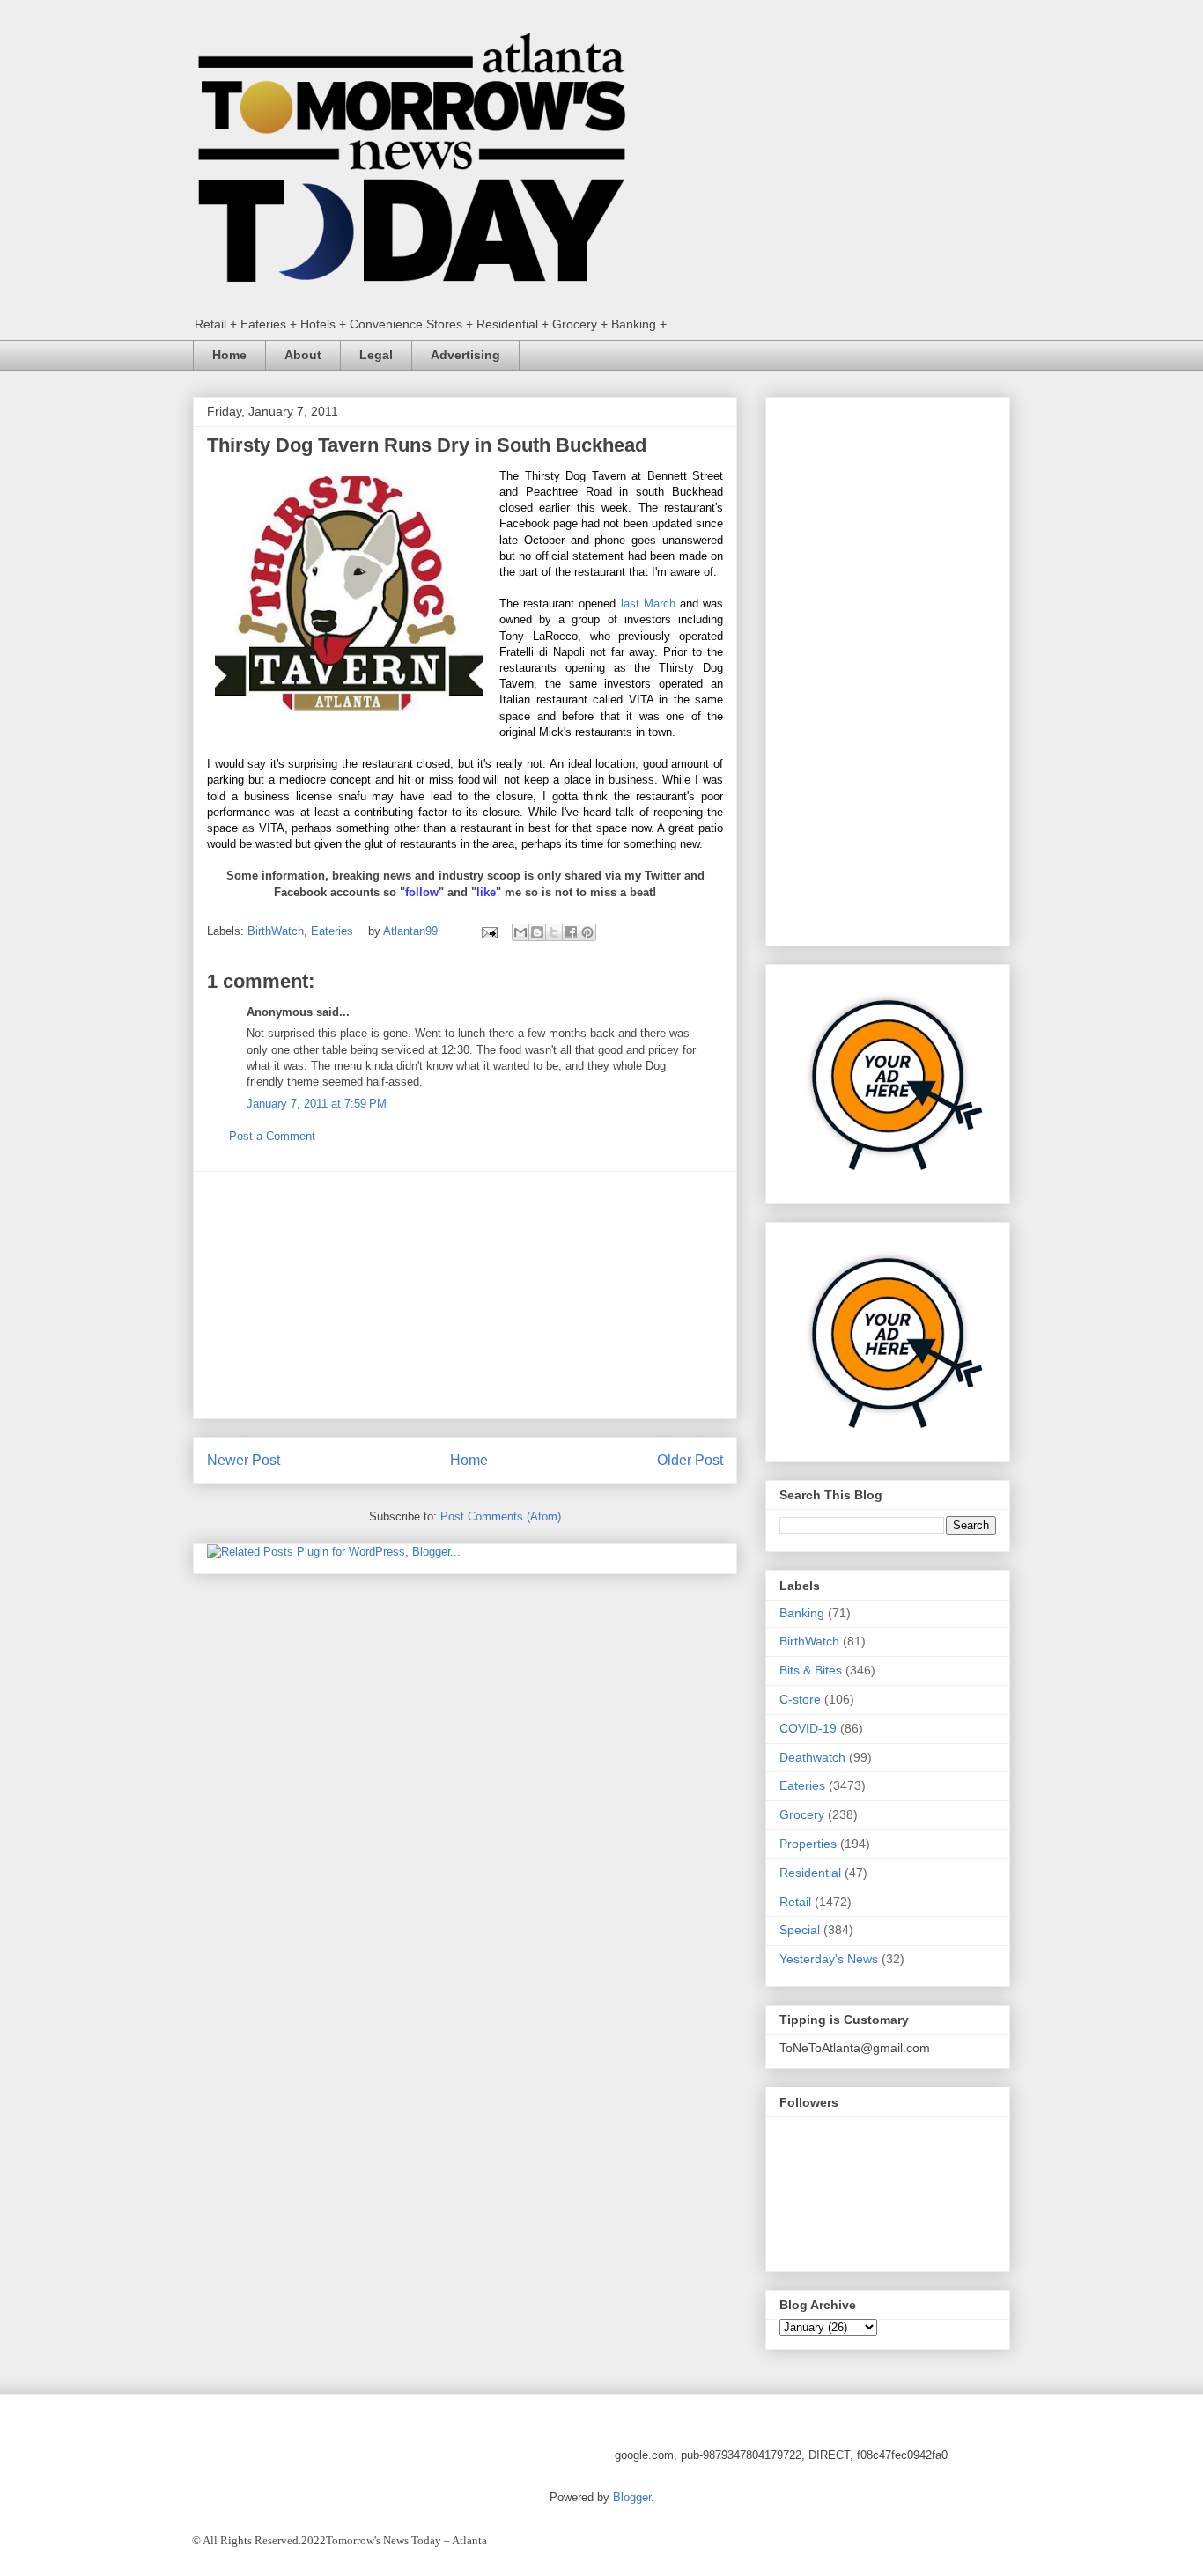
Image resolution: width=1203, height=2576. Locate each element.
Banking (802, 1613)
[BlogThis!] (537, 932)
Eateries (332, 931)
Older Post (690, 1460)
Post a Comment (272, 1136)
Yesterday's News (829, 1959)
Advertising (465, 355)
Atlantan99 (412, 931)
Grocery (802, 1814)
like (486, 892)
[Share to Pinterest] (587, 932)
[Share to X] (554, 932)
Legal (376, 355)
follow (422, 892)
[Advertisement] (465, 1295)
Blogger (632, 2497)
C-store (800, 1699)
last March (648, 604)
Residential (810, 1873)
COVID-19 (808, 1728)
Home (229, 355)
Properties (808, 1844)
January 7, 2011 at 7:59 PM (317, 1104)
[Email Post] (488, 931)
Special (800, 1930)
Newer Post (244, 1460)
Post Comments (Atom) (501, 1516)
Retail (795, 1902)
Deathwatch (812, 1757)
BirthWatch (276, 931)
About (303, 355)
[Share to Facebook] (571, 932)
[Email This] (520, 932)
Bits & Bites (811, 1670)
